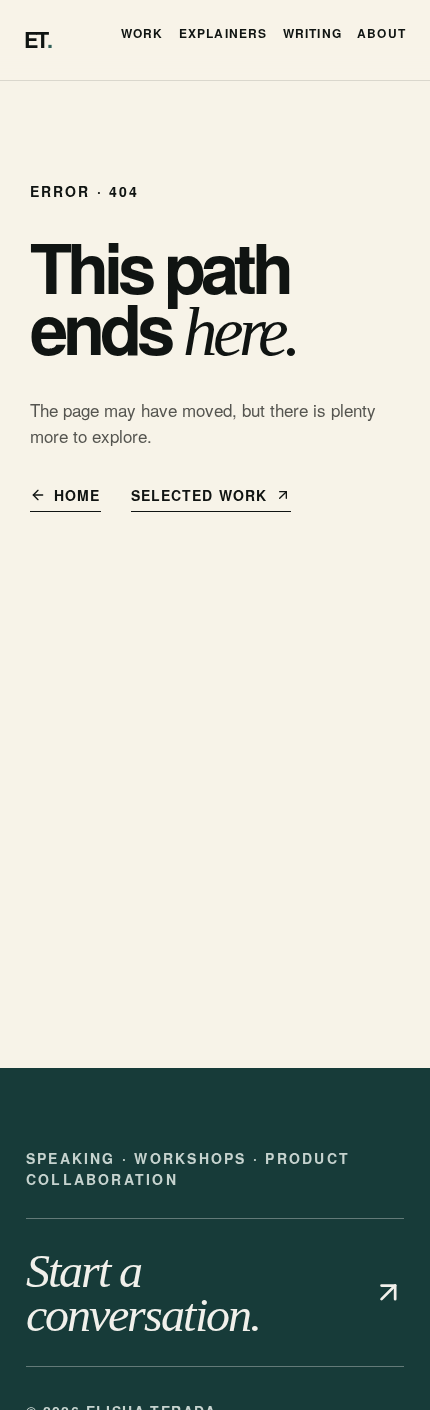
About (381, 33)
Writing (312, 33)
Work (142, 33)
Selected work (199, 495)
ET (37, 39)
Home (77, 495)
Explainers (223, 33)
